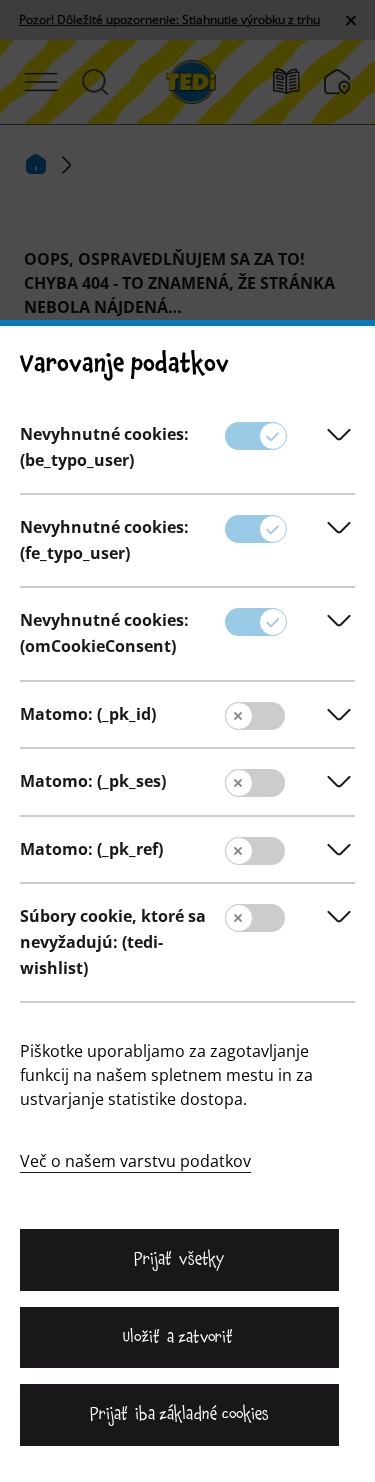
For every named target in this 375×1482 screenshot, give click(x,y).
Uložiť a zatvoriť (179, 1337)
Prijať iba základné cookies (179, 1414)
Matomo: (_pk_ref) (91, 849)
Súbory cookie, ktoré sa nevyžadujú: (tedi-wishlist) (113, 941)
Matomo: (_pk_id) (88, 714)
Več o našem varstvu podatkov (135, 1161)
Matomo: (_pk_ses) (93, 781)
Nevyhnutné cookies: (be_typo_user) (104, 447)
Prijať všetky (179, 1259)
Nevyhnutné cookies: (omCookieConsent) (104, 633)
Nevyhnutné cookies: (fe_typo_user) (104, 540)
